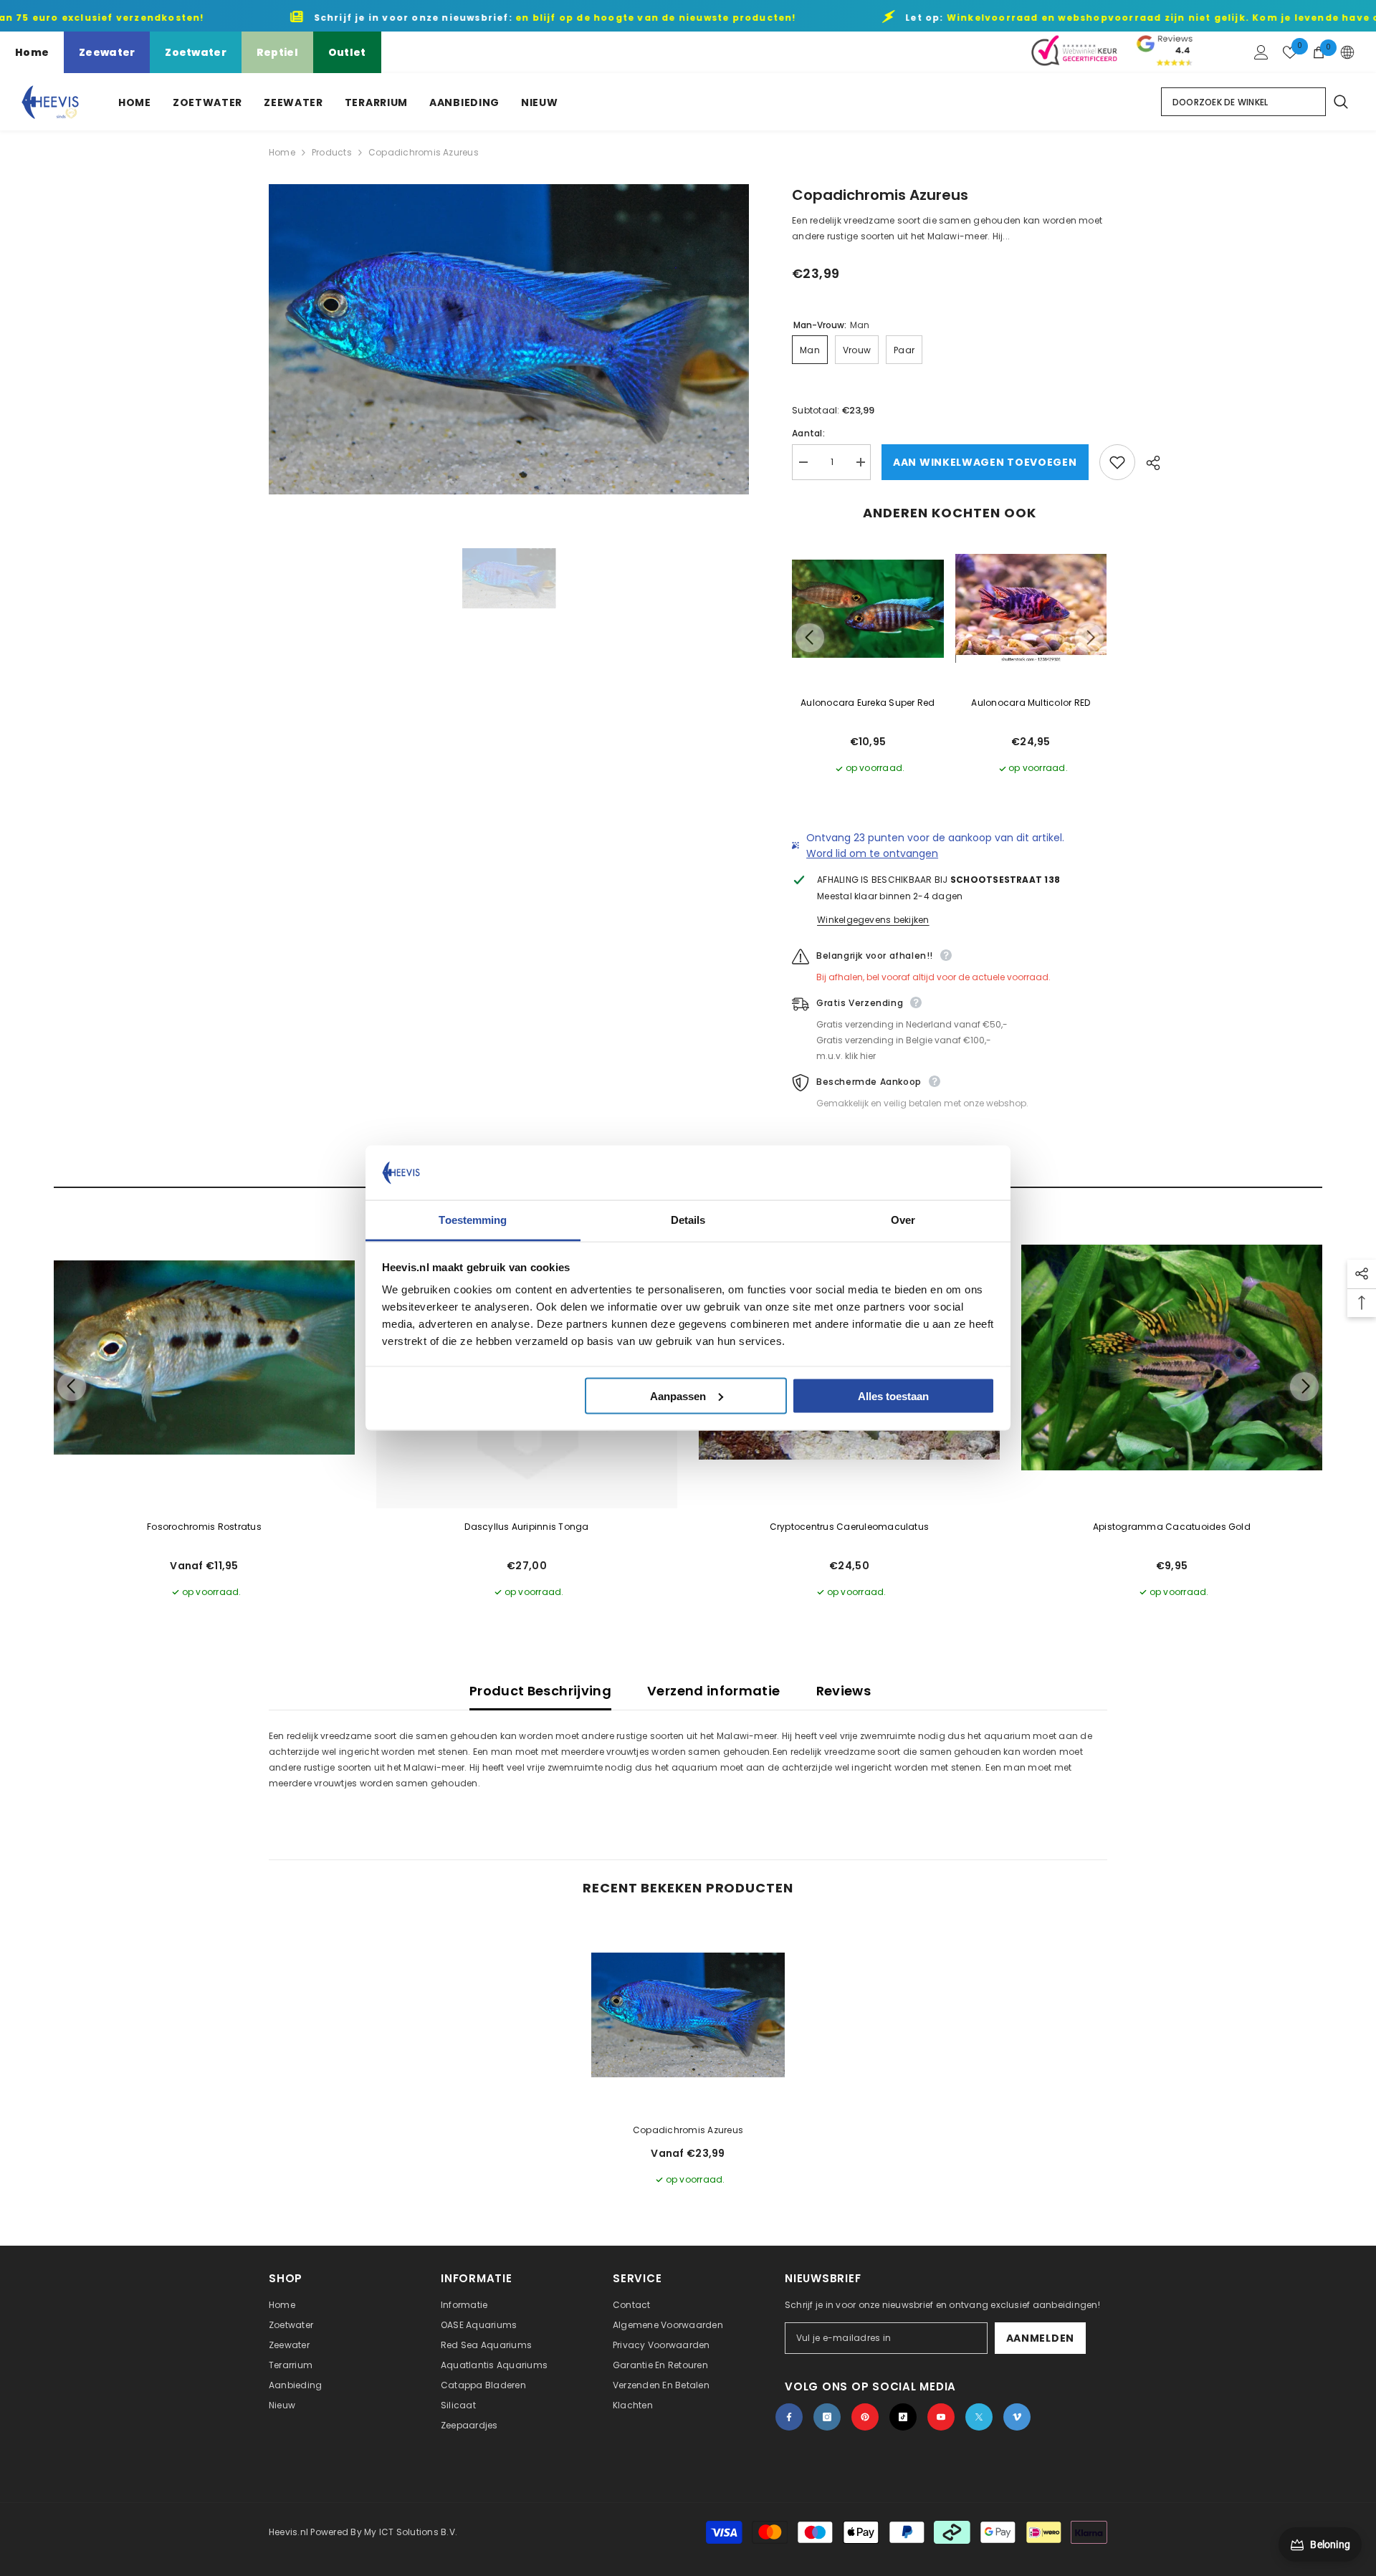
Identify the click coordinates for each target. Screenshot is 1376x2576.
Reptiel (277, 52)
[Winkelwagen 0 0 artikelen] (1319, 52)
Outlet (347, 52)
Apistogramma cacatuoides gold (1172, 1527)
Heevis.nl (290, 2532)
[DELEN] (1148, 463)
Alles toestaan (893, 1395)
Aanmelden (1040, 2338)
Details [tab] (688, 1220)
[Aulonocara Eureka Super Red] (868, 609)
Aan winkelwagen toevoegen (985, 462)
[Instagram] (827, 2417)
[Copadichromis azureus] (688, 2015)
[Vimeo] (1017, 2417)
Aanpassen (678, 1395)
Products (332, 152)
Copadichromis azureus (688, 2130)
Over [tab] (903, 1220)
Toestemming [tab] (473, 1220)
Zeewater (107, 52)
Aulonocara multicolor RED (1031, 703)
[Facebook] (789, 2417)
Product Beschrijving (540, 1691)
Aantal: (808, 433)
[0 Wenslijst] (1290, 52)
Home (32, 52)
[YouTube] (941, 2417)
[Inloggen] (1261, 52)
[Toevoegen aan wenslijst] (1117, 462)
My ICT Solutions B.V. (411, 2532)
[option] (509, 339)
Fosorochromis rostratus (204, 1527)
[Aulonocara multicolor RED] (1031, 609)
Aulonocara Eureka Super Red (868, 703)
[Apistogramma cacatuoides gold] (1172, 1358)
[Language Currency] (1347, 52)
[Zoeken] (1340, 102)
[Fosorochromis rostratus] (204, 1358)
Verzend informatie (713, 1691)
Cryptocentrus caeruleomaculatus (849, 1527)
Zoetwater (196, 52)
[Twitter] (979, 2417)
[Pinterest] (865, 2417)
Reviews (844, 1691)
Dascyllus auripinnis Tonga (526, 1527)
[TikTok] (903, 2417)
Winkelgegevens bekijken (873, 920)
